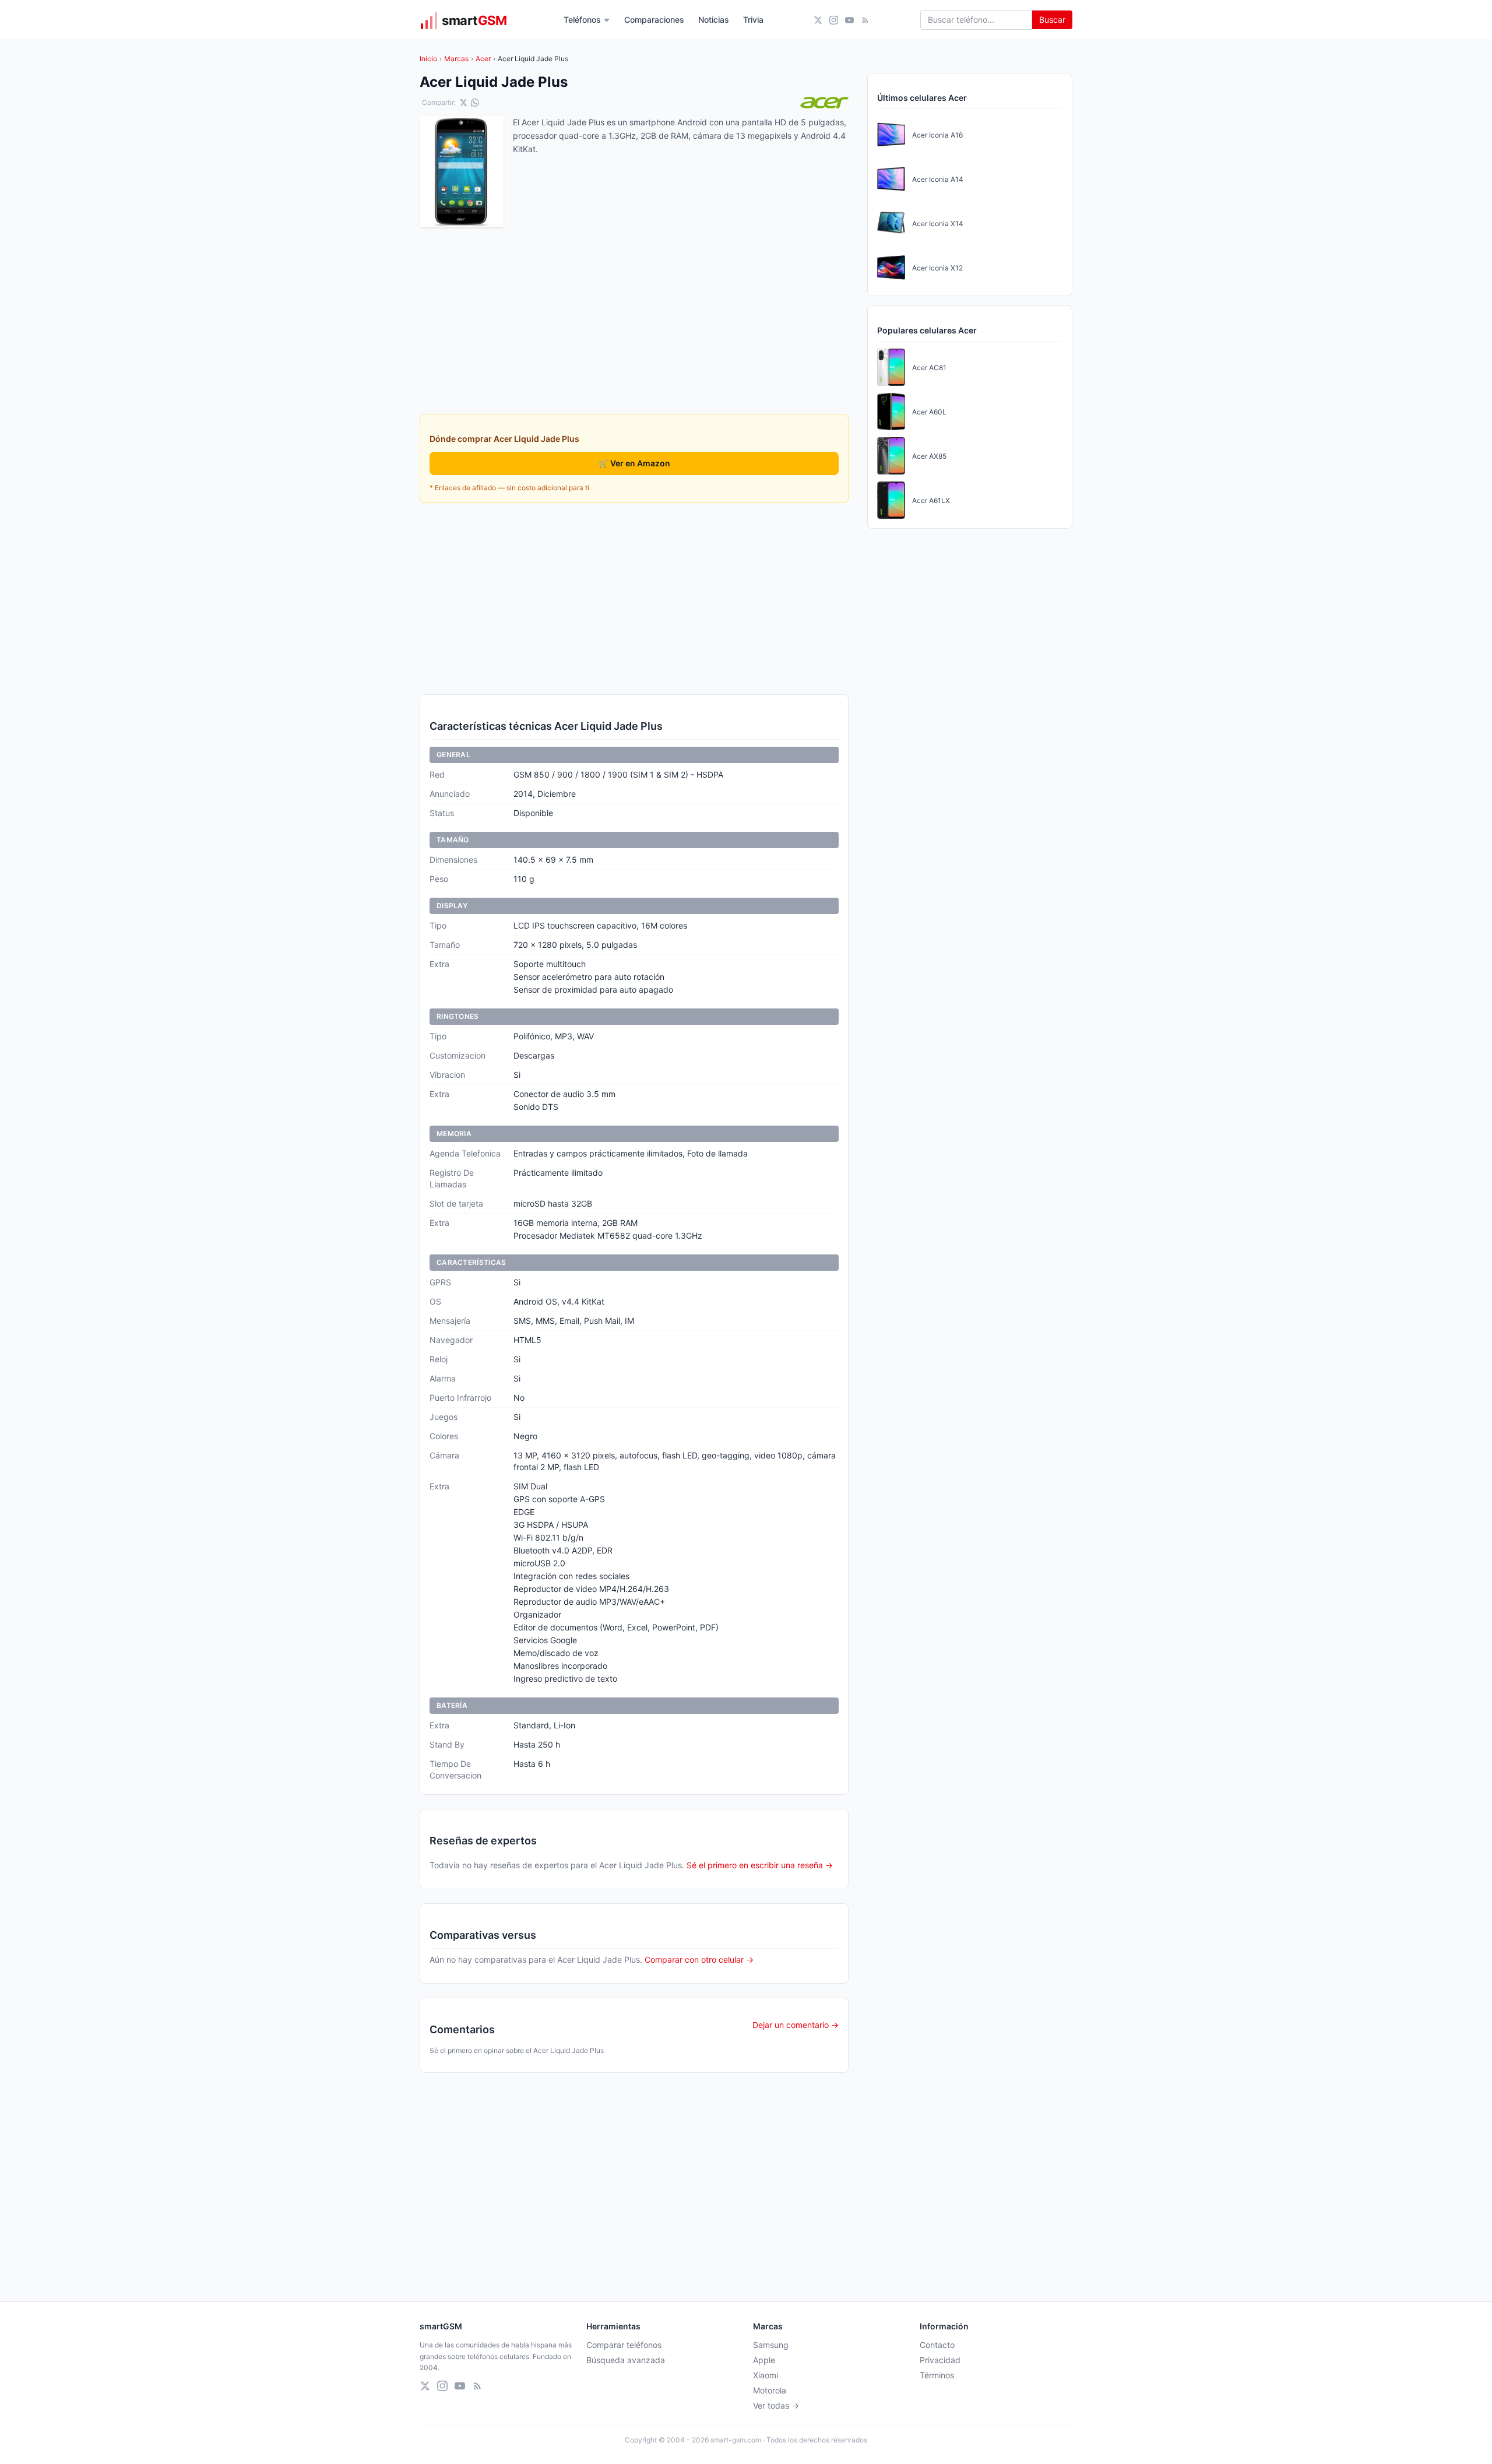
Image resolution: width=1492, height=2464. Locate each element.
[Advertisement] (634, 599)
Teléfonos (582, 20)
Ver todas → (776, 2405)
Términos (937, 2375)
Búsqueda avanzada (626, 2360)
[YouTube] (849, 20)
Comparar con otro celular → (699, 1959)
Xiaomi (766, 2375)
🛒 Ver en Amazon (634, 463)
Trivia (753, 20)
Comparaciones (654, 20)
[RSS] (865, 20)
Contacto (937, 2345)
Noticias (714, 20)
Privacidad (940, 2360)
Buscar (1052, 20)
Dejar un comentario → (796, 2025)
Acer (483, 59)
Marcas (456, 59)
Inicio (428, 59)
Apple (764, 2360)
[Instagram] (834, 20)
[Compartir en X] (463, 103)
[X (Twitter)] (818, 20)
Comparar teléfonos (624, 2345)
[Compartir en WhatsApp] (475, 103)
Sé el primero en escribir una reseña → (760, 1865)
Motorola (770, 2390)
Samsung (771, 2345)
